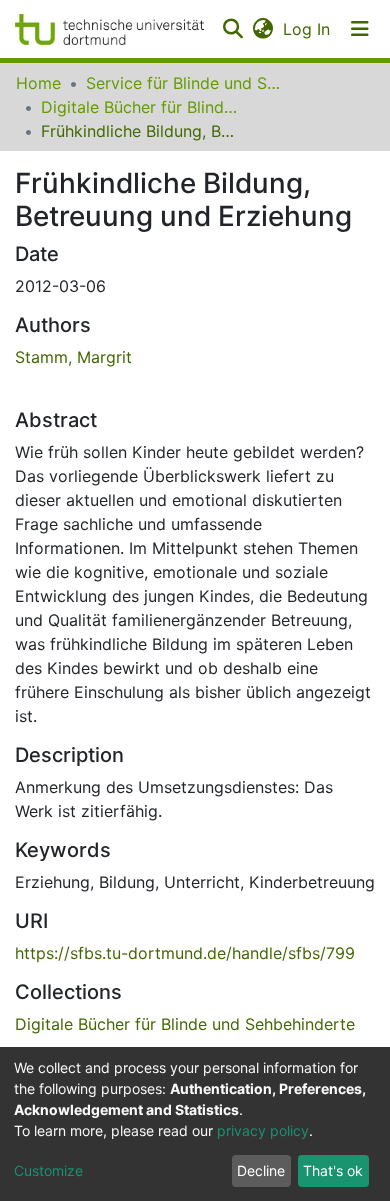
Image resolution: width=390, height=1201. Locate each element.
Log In (307, 29)
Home (38, 83)
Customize (48, 1170)
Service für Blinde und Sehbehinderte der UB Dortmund (186, 83)
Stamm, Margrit (73, 357)
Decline (261, 1170)
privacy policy (263, 1130)
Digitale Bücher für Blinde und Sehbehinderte (141, 107)
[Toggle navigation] (360, 29)
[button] (262, 29)
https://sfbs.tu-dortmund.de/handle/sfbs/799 (185, 953)
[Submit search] (232, 29)
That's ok (333, 1170)
